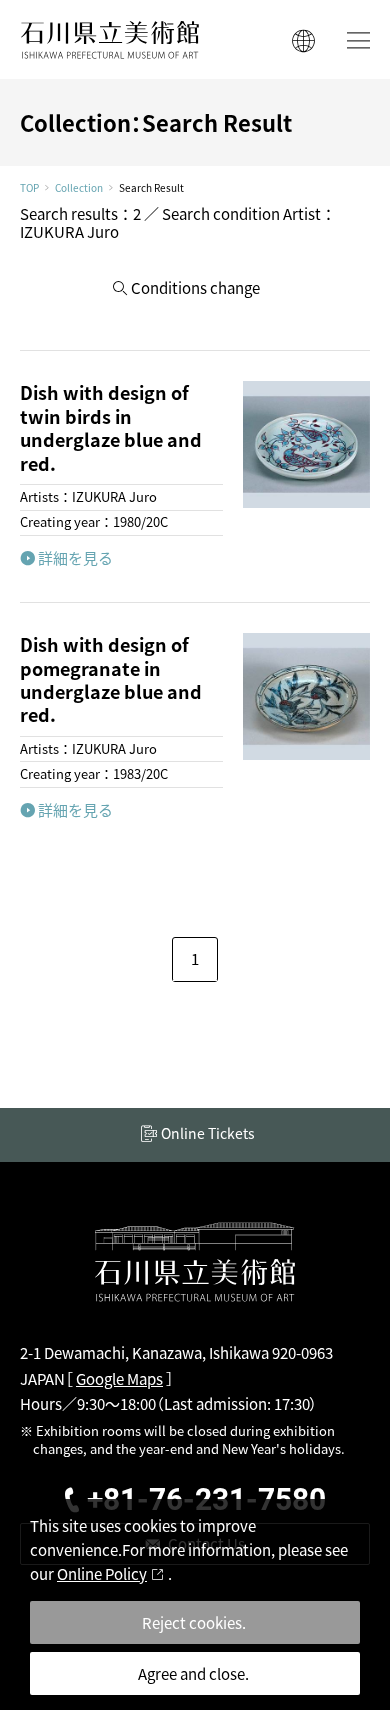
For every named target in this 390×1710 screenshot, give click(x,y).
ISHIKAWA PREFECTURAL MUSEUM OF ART (110, 39)
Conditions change (195, 287)
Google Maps (119, 1378)
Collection (79, 188)
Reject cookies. (194, 1622)
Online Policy (102, 1573)
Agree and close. (193, 1673)
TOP (29, 188)
